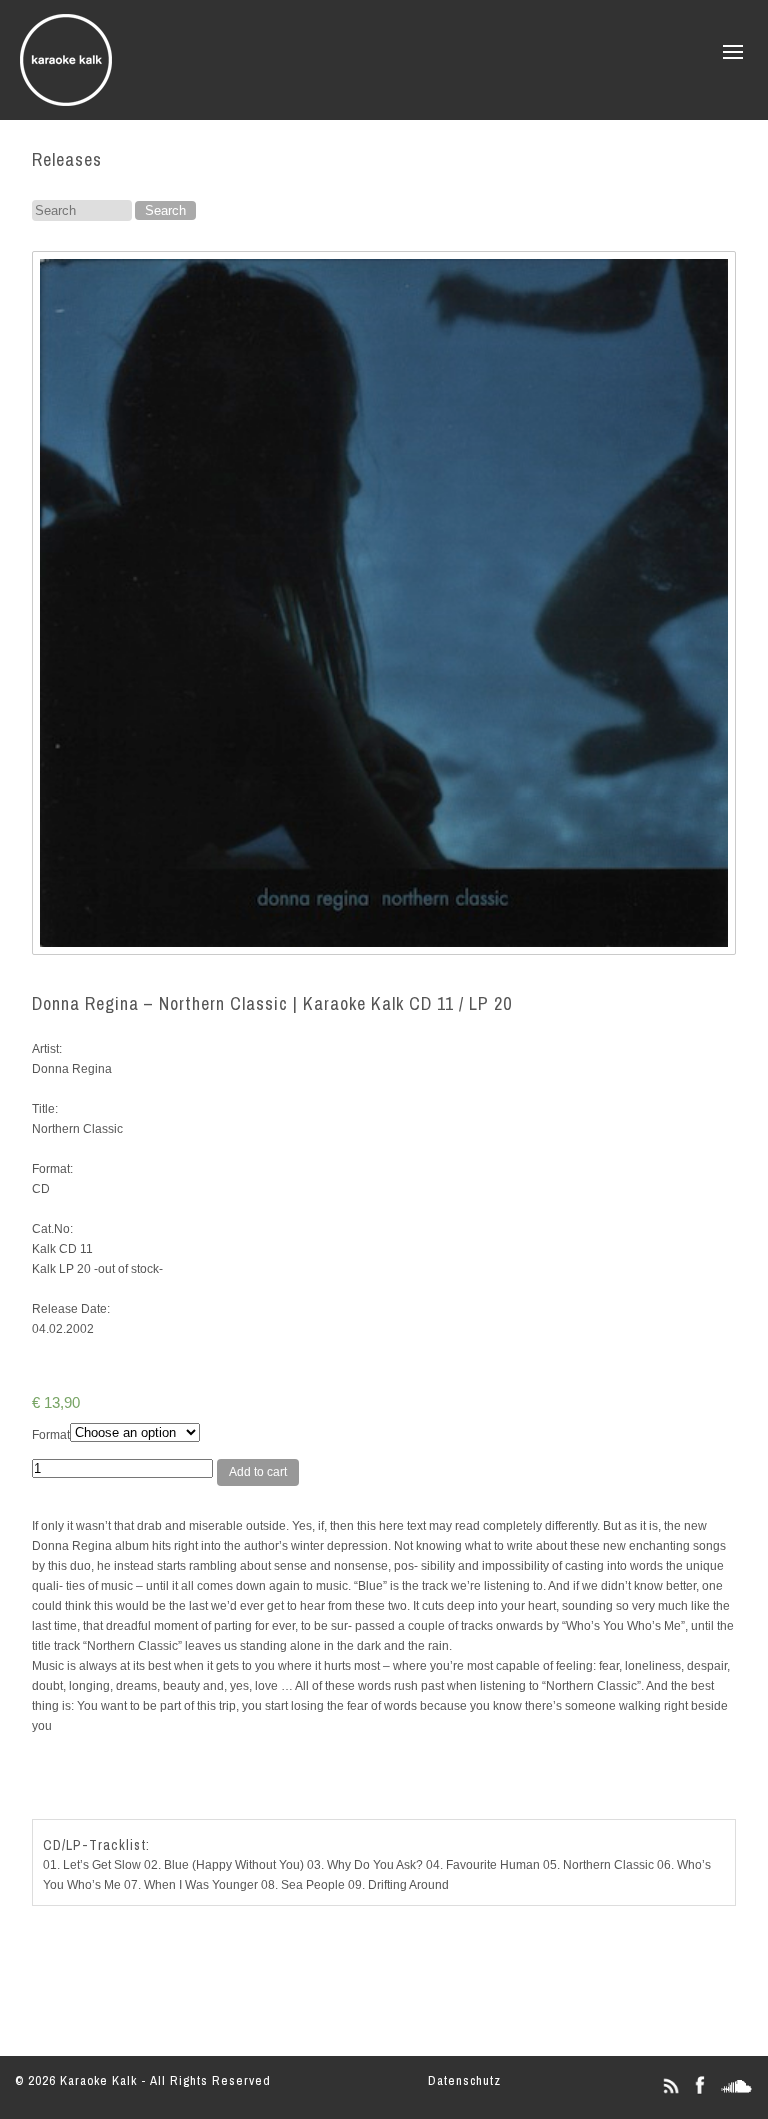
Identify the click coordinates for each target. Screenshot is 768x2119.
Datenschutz (464, 2080)
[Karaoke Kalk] (66, 99)
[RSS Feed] (670, 2093)
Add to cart (258, 1472)
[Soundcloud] (736, 2093)
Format (51, 1435)
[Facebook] (699, 2093)
